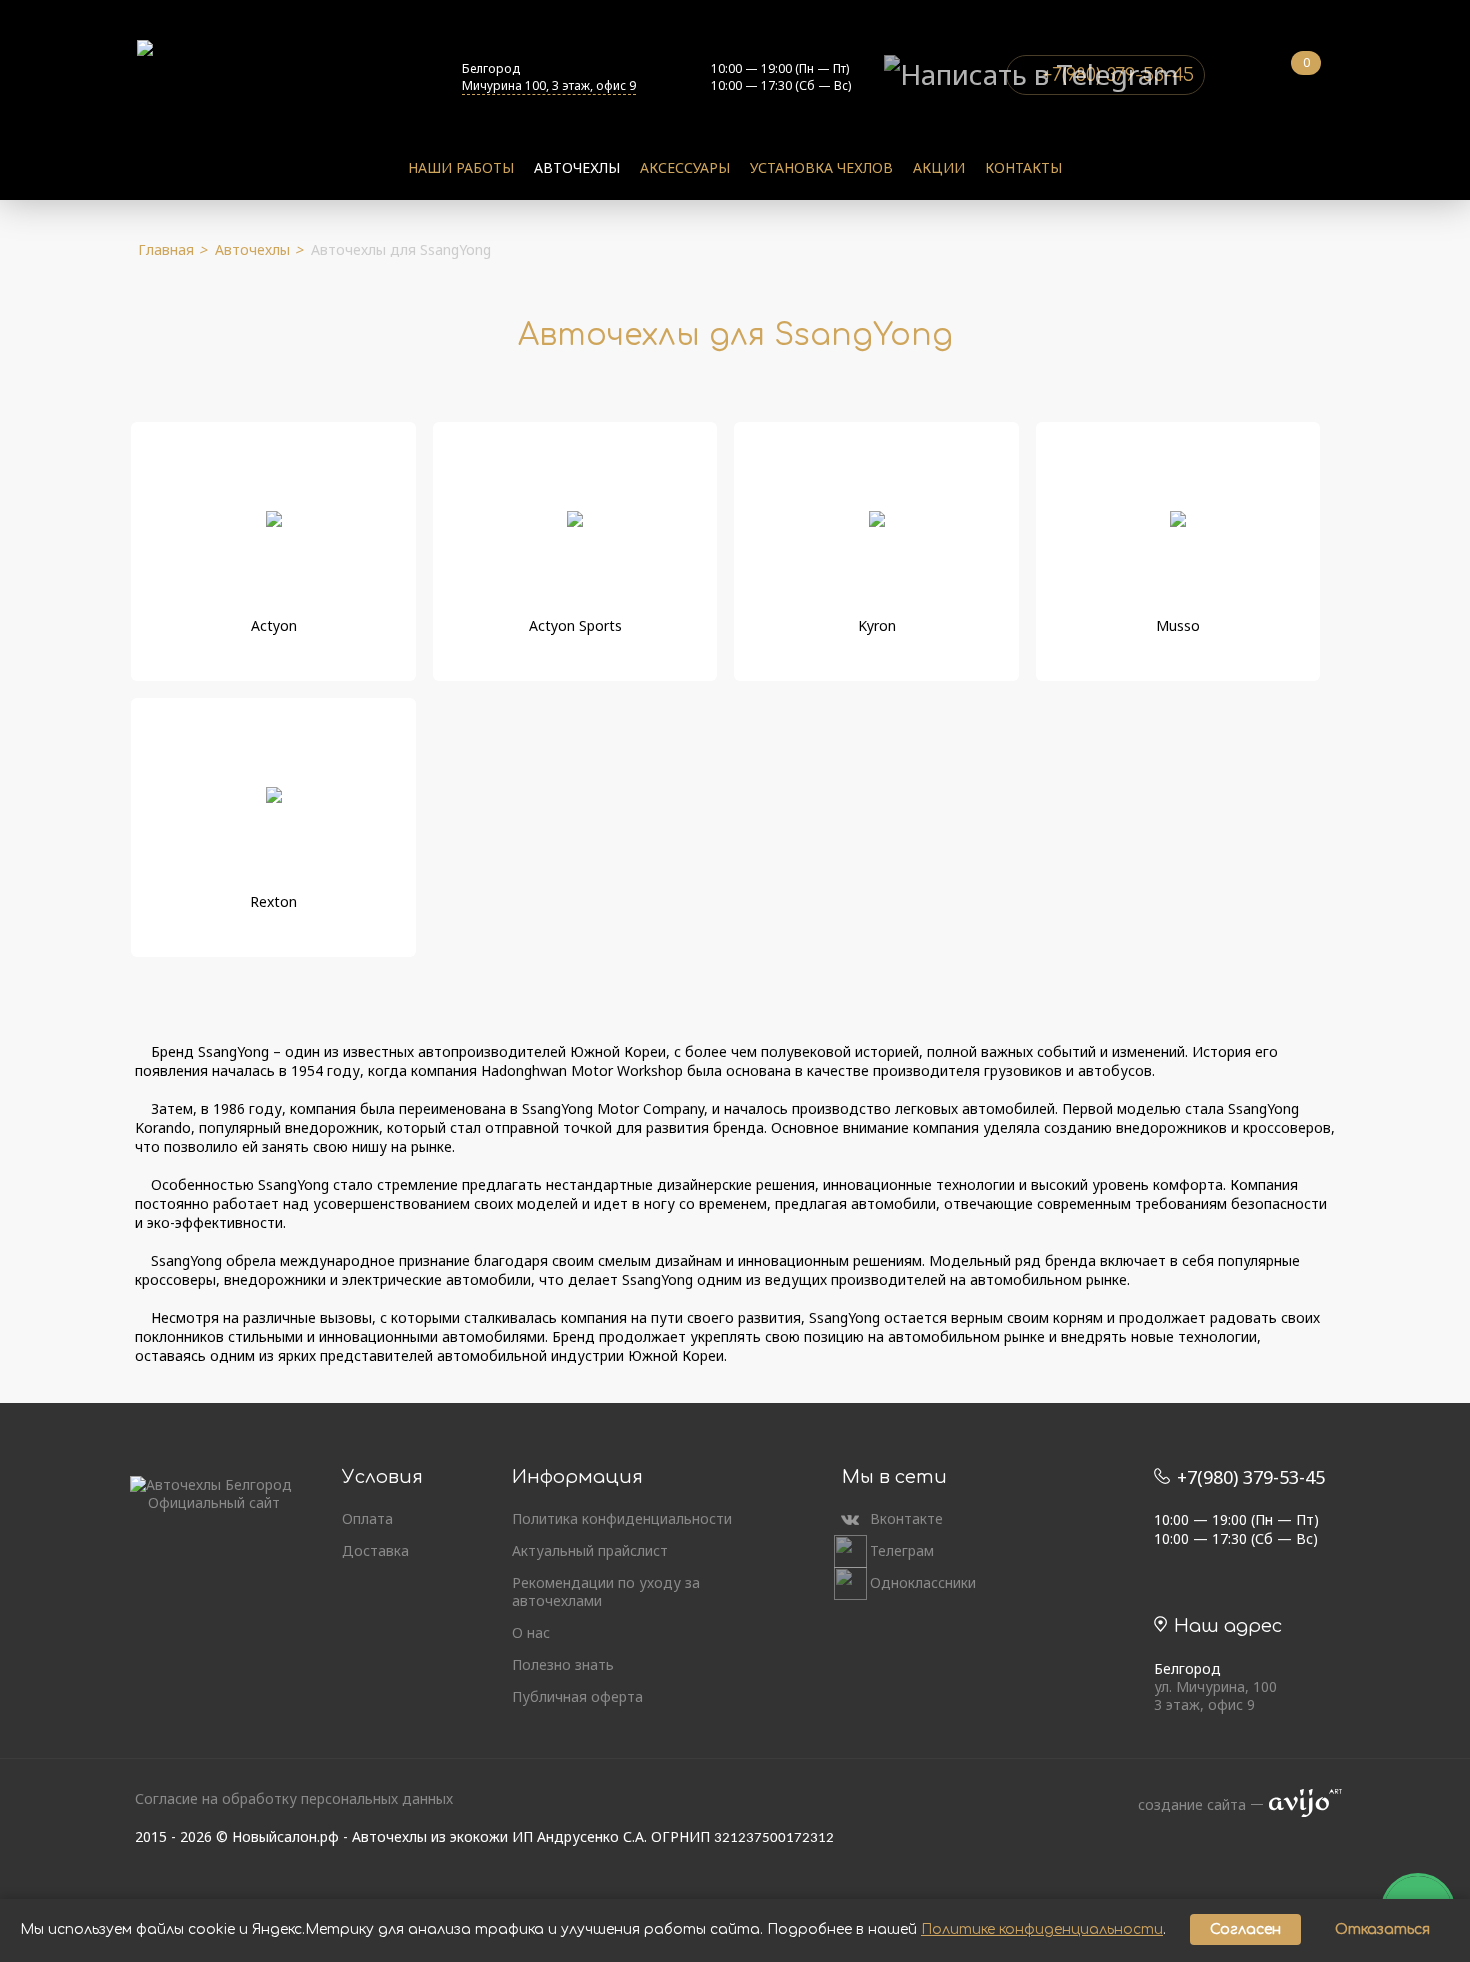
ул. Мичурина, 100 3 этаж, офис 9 (1215, 1696)
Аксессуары (685, 167)
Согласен (1245, 1929)
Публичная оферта (577, 1697)
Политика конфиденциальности (622, 1519)
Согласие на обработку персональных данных (294, 1798)
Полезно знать (563, 1665)
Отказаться (1382, 1929)
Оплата (367, 1519)
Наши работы (461, 167)
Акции (939, 167)
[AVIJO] (1299, 1805)
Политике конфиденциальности (1042, 1929)
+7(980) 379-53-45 (1248, 1477)
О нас (531, 1633)
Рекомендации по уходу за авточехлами (606, 1592)
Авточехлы (577, 167)
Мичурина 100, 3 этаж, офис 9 (549, 85)
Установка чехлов (821, 167)
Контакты (1023, 167)
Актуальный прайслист (590, 1551)
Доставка (375, 1551)
